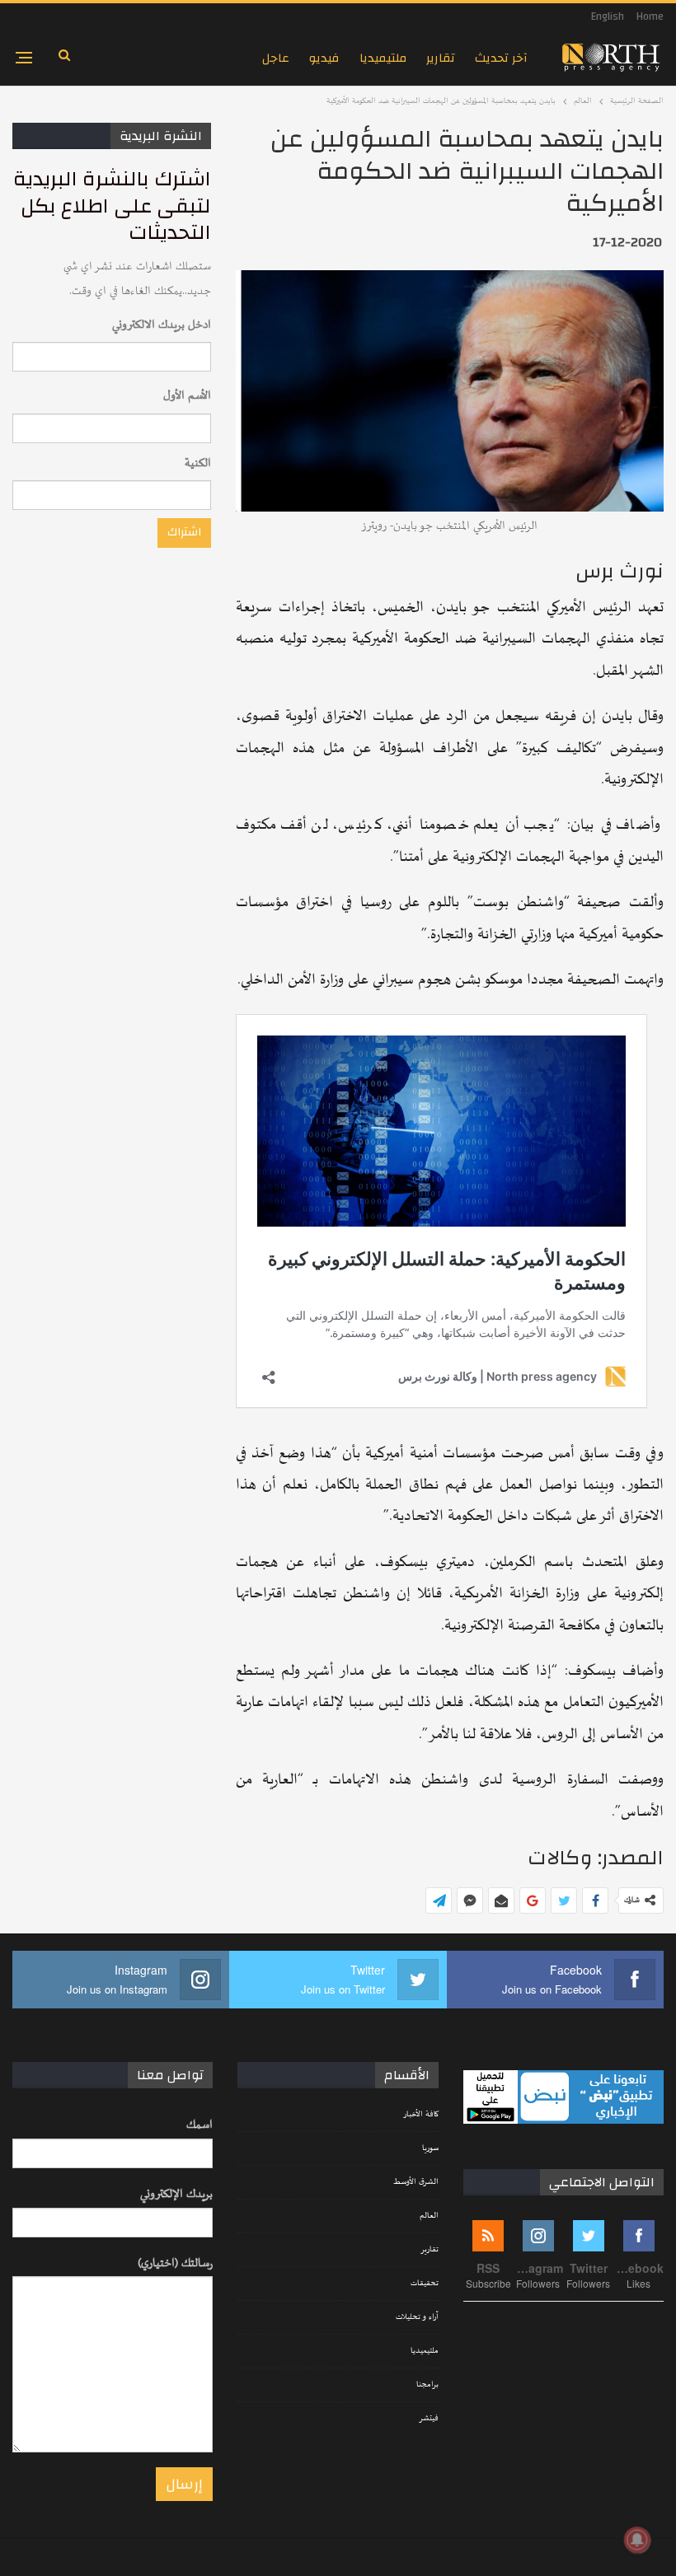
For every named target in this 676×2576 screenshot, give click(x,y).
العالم (429, 2216)
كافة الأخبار (421, 2115)
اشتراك (184, 532)
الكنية (198, 463)
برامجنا (427, 2385)
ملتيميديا (383, 58)
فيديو (324, 58)
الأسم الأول (187, 396)
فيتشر (429, 2419)
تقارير (441, 58)
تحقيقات (425, 2284)
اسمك (200, 2125)
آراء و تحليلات (417, 2317)
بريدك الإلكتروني (176, 2194)
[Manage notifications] (637, 2540)
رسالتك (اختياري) (175, 2263)
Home (650, 16)
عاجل (276, 58)
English (608, 16)
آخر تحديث (501, 58)
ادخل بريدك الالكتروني (162, 325)
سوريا (430, 2148)
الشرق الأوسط (416, 2182)
